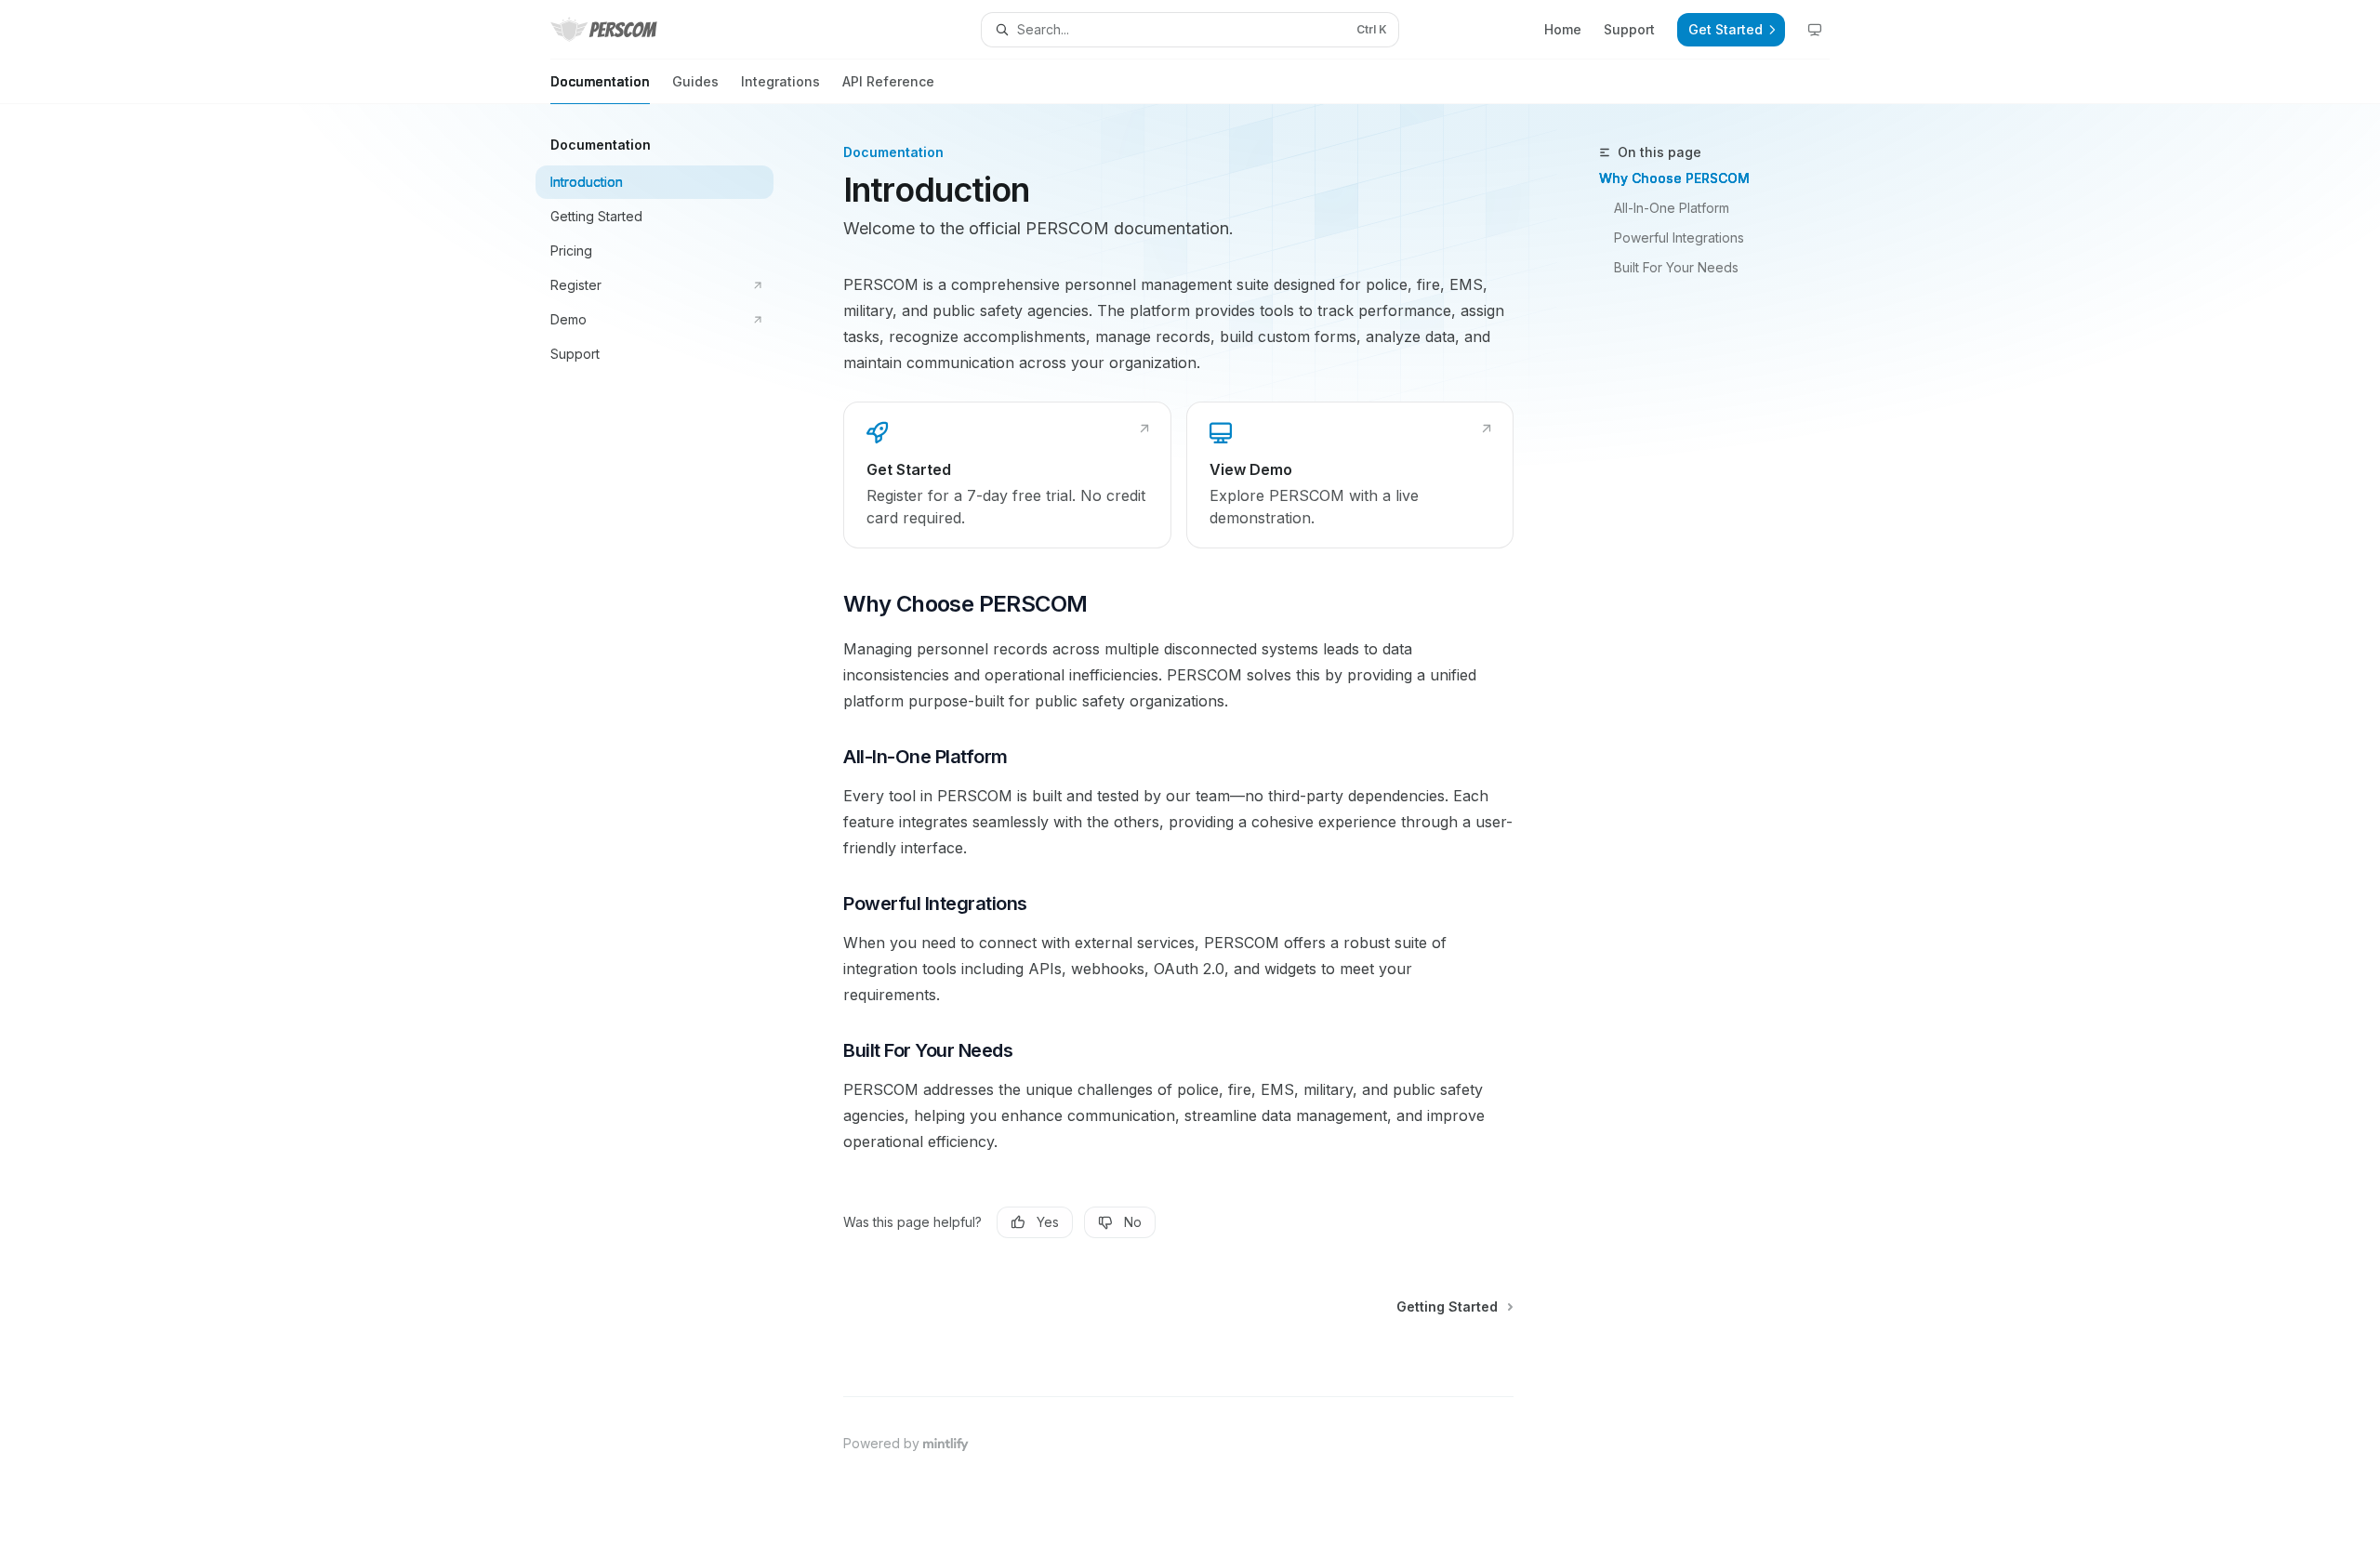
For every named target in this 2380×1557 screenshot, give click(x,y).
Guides (695, 81)
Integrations (780, 81)
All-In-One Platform (1672, 208)
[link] (1007, 475)
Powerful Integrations (1679, 238)
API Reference (888, 81)
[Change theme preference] (1815, 30)
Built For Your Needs (1676, 267)
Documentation (600, 81)
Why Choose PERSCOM (1674, 178)
